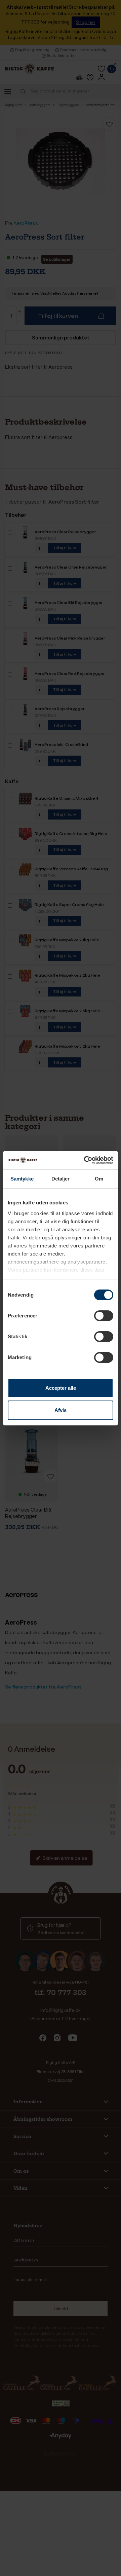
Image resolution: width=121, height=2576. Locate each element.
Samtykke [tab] (22, 1179)
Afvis (61, 1410)
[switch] (104, 1316)
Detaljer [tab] (61, 1179)
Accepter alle (61, 1388)
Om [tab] (99, 1179)
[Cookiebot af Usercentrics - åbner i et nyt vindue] (85, 1160)
